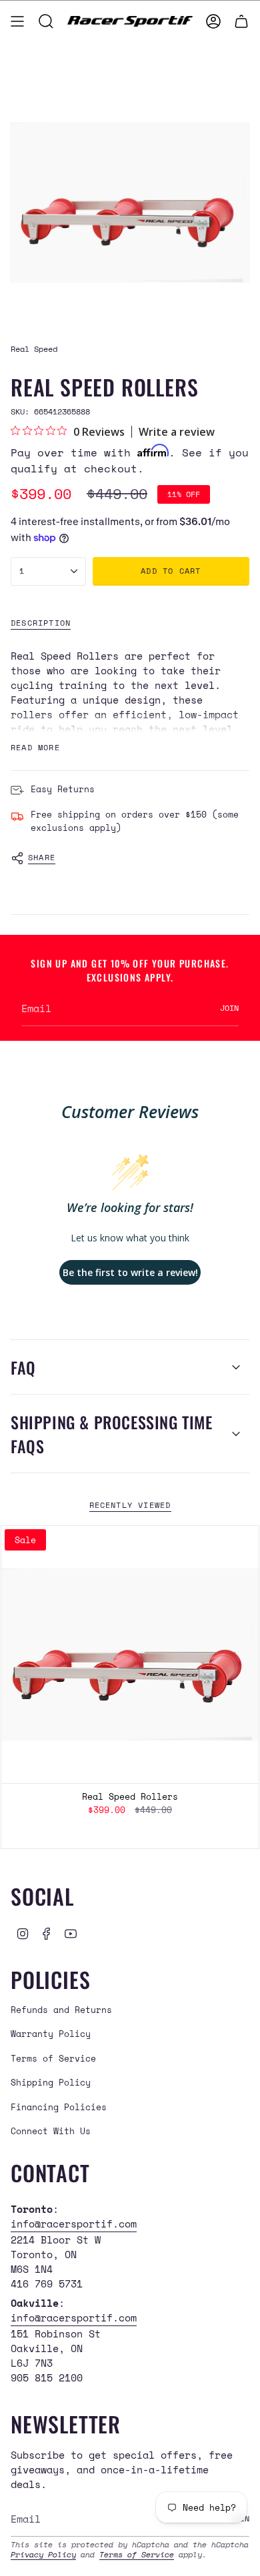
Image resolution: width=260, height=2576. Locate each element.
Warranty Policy (51, 2034)
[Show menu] (17, 21)
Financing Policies (59, 2107)
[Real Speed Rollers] (130, 1654)
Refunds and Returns (61, 2010)
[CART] (241, 21)
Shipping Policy (51, 2082)
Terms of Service (53, 2058)
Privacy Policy (43, 2554)
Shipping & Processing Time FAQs (112, 1434)
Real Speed (34, 348)
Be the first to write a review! (130, 1272)
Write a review (177, 432)
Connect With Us (51, 2131)
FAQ (23, 1367)
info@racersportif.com (74, 2224)
